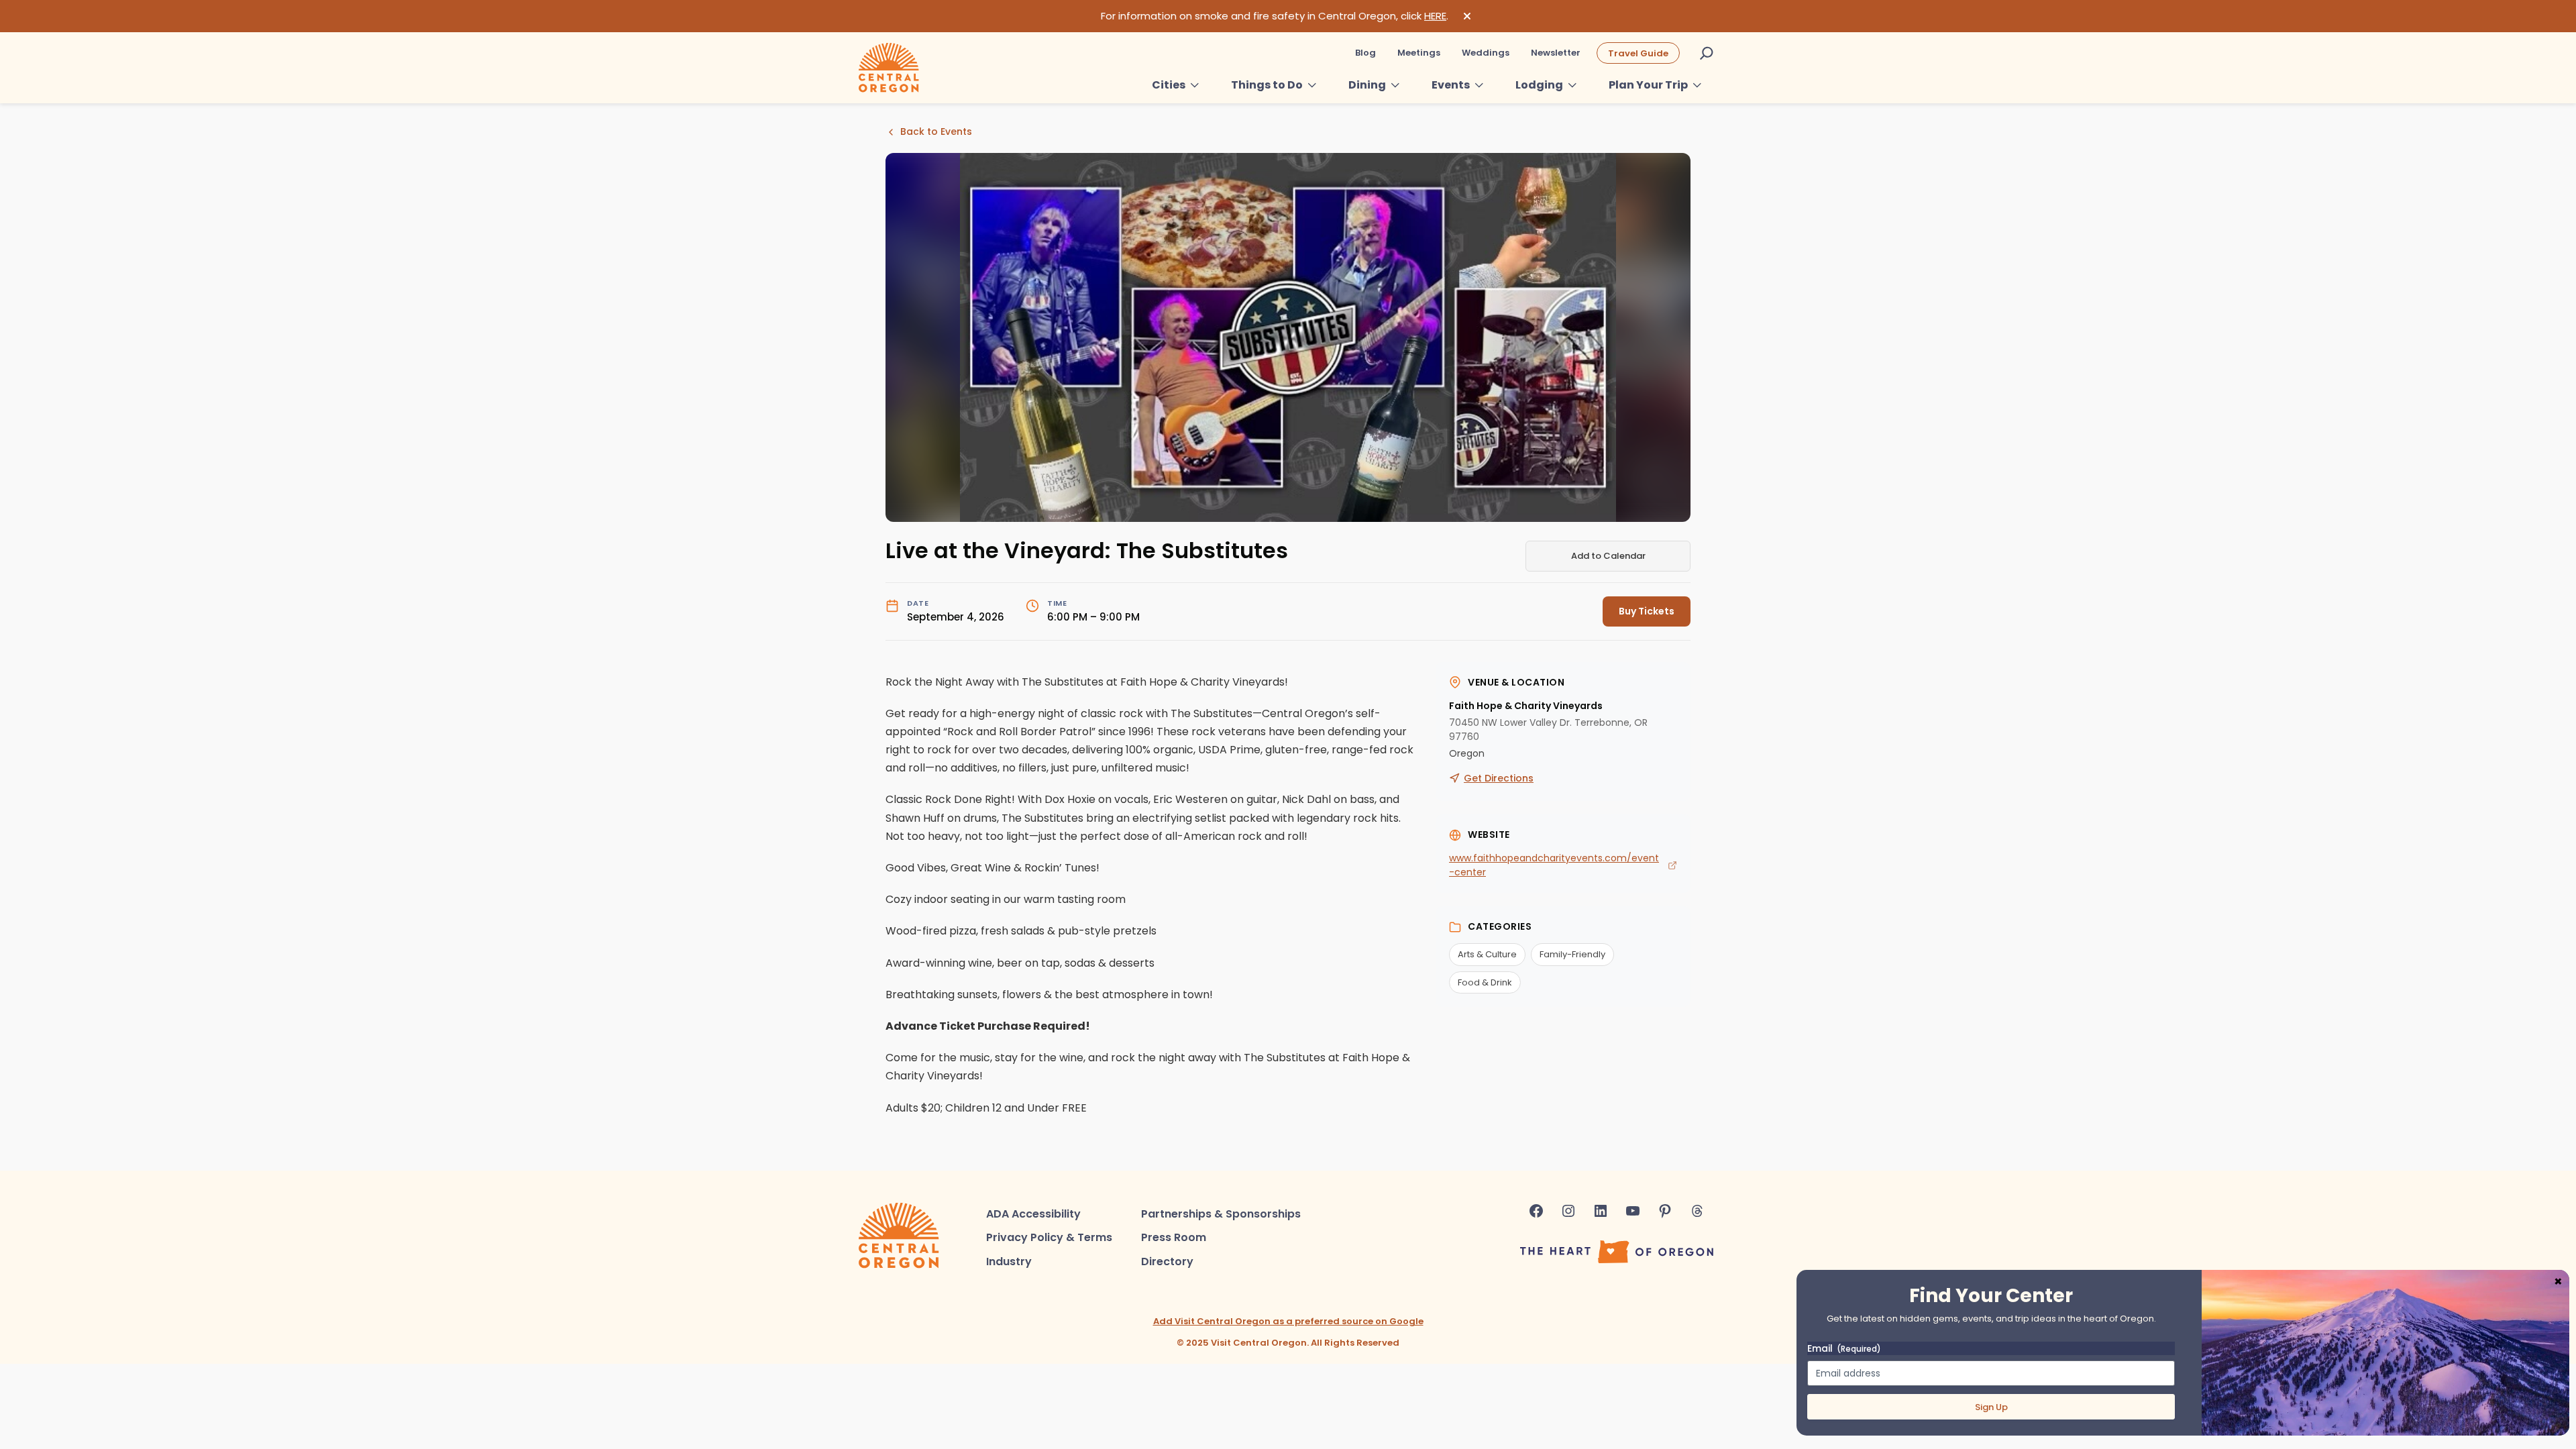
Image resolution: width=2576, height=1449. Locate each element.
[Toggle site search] (1707, 53)
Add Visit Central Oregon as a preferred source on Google (1288, 1321)
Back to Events (936, 131)
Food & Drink (1485, 982)
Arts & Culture (1487, 954)
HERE (1435, 16)
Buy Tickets (1647, 611)
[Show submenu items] (1195, 85)
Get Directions (1499, 778)
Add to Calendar (1608, 556)
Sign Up (1991, 1407)
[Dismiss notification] (1467, 16)
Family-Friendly (1572, 954)
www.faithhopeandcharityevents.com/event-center (1554, 865)
